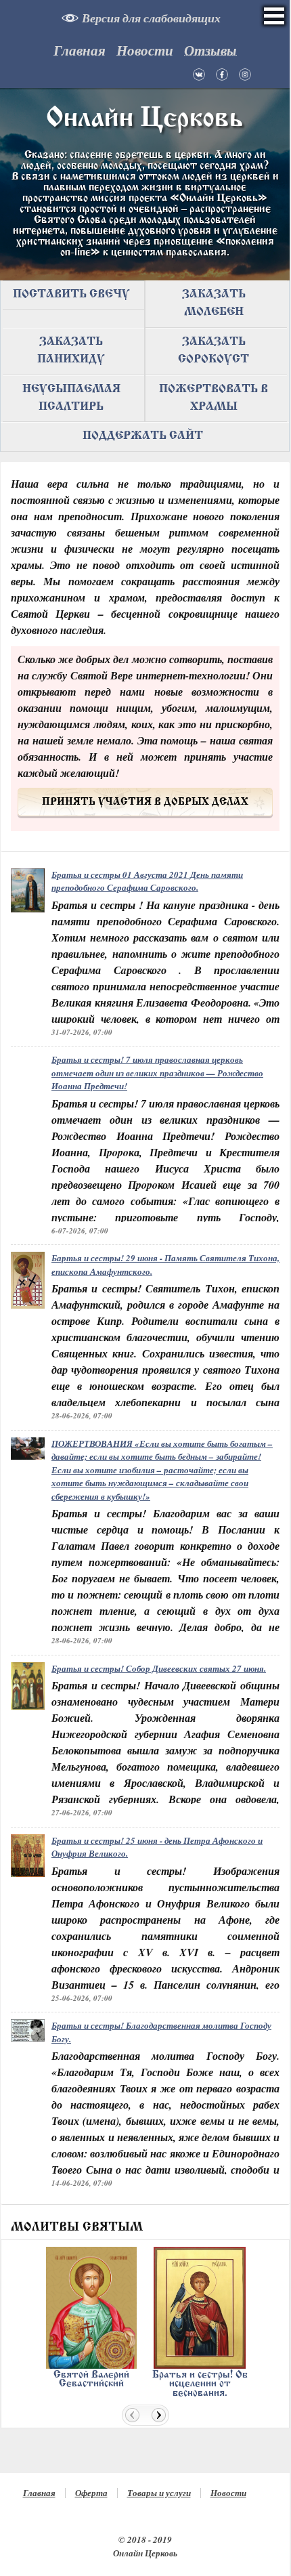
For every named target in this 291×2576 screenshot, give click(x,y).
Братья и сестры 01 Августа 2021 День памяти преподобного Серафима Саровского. (147, 881)
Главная (39, 2493)
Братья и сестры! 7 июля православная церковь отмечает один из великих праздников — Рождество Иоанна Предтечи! (157, 1073)
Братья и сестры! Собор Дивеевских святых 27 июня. (159, 1668)
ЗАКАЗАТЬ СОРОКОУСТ (214, 351)
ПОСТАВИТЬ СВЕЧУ (71, 295)
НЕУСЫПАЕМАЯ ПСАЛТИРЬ (71, 398)
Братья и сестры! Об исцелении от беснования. (200, 2384)
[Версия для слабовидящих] (73, 19)
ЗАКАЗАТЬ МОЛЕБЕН (214, 303)
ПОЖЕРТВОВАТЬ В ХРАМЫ (214, 398)
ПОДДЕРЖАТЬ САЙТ (143, 436)
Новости (228, 2493)
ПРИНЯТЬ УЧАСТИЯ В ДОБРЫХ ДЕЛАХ (145, 802)
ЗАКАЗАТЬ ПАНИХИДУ (71, 351)
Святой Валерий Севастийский (91, 2379)
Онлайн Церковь (145, 119)
